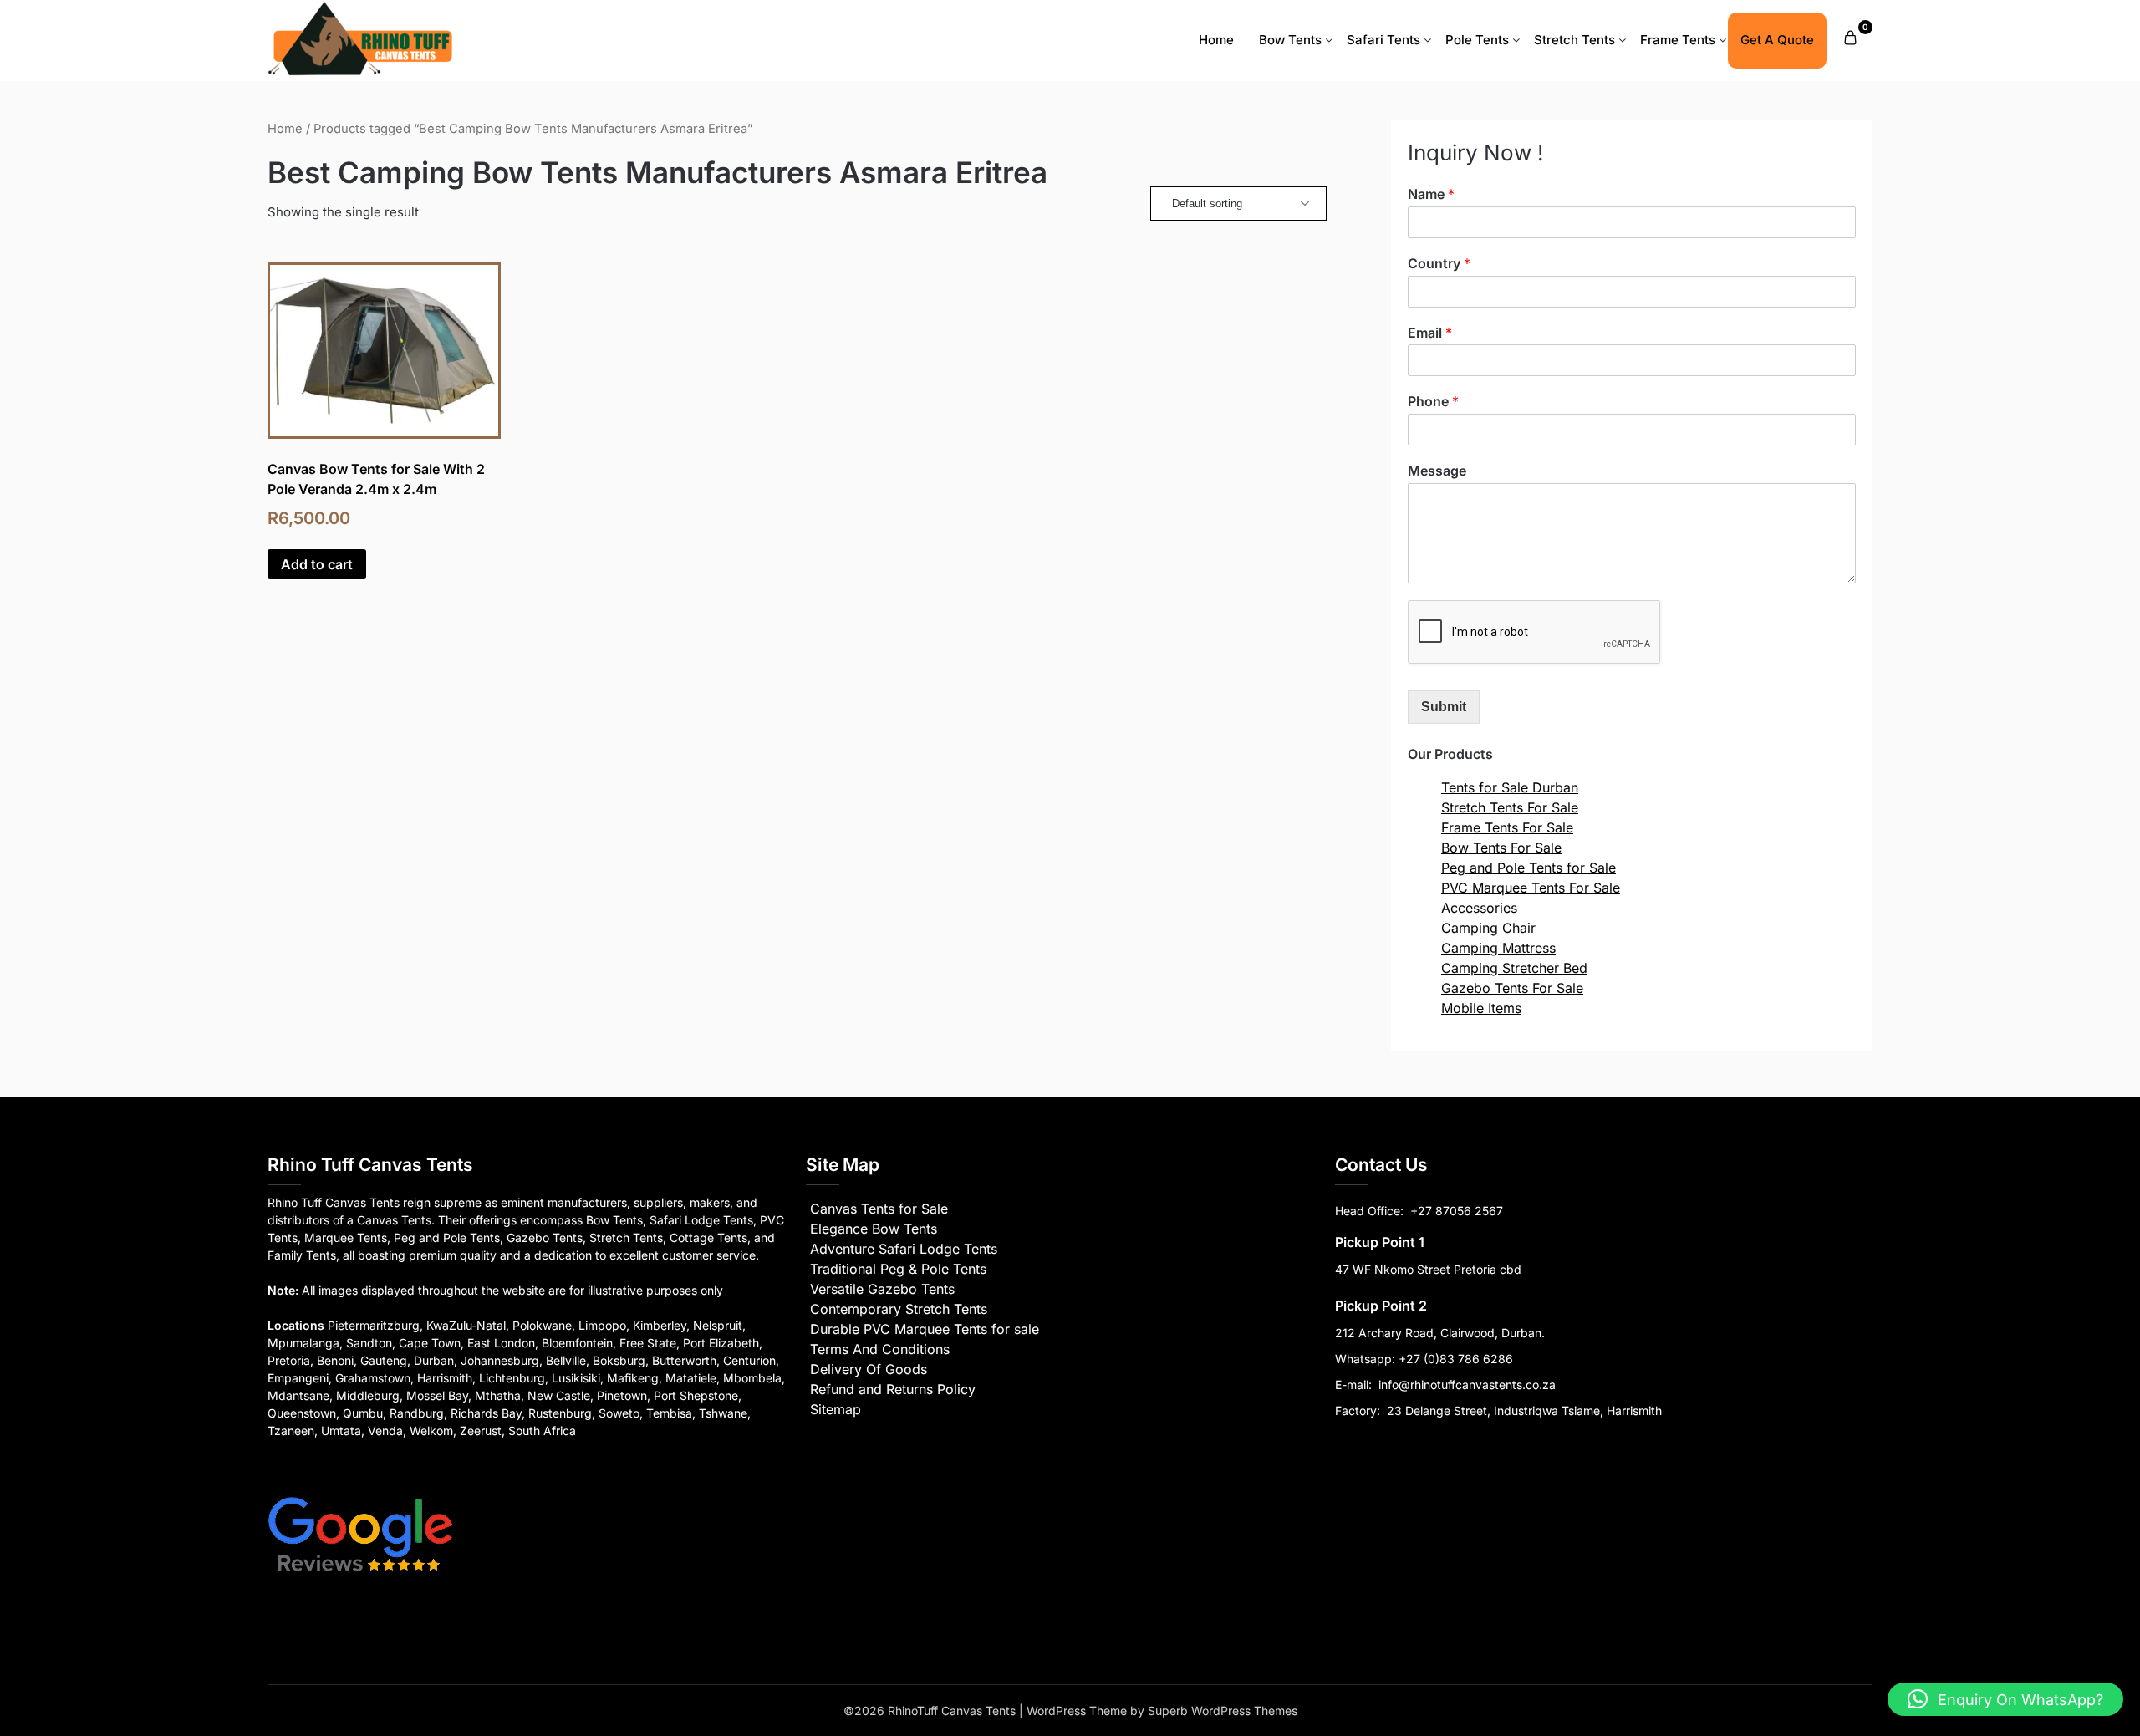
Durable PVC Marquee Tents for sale (925, 1329)
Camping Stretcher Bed (1514, 968)
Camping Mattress (1498, 948)
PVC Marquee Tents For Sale (1531, 888)
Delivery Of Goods (869, 1369)
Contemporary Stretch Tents (899, 1309)
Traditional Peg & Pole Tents (898, 1269)
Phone (1433, 401)
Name (1431, 194)
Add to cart (317, 564)
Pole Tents (1477, 40)
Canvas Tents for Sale (879, 1209)
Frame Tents (1678, 40)
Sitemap (836, 1409)
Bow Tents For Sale (1501, 848)
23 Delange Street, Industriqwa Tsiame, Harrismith (1523, 1410)
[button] (2005, 1699)
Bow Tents (1290, 40)
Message (1437, 471)
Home (1216, 40)
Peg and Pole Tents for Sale (1529, 868)
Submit (1444, 707)
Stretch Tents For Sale (1510, 807)
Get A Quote (1777, 40)
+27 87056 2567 (1457, 1211)
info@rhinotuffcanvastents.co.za (1467, 1385)
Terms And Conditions (880, 1349)
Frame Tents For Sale (1507, 827)
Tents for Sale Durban (1510, 787)
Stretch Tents (1574, 40)
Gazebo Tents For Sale (1512, 988)
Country (1439, 263)
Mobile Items (1481, 1008)
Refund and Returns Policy (893, 1389)
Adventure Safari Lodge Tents (904, 1249)
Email (1430, 333)
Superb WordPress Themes (1223, 1711)
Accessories (1479, 908)
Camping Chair (1488, 928)
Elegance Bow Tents (874, 1229)
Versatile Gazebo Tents (882, 1289)
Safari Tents (1383, 40)
